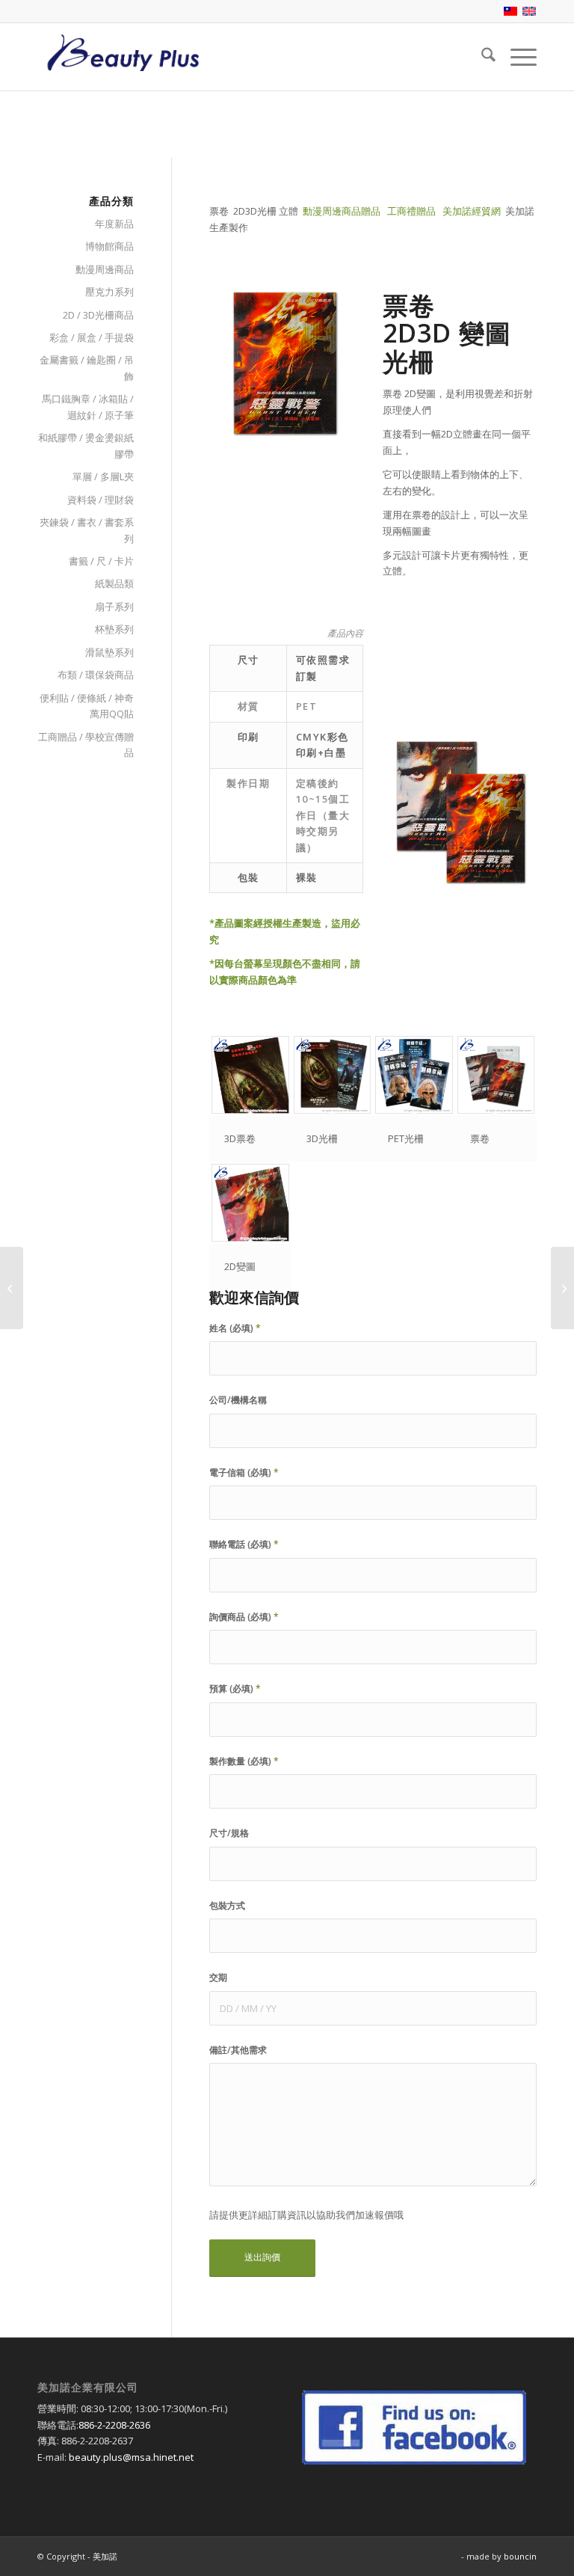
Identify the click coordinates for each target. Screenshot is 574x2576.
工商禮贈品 (411, 211)
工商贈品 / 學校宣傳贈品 (86, 745)
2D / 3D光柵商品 (98, 315)
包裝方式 (227, 1905)
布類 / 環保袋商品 (96, 675)
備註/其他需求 (238, 2050)
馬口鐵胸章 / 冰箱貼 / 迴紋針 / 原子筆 (88, 407)
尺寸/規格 (229, 1833)
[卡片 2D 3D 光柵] (12, 1288)
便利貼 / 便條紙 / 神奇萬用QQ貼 (87, 706)
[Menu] (516, 57)
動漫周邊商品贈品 (342, 211)
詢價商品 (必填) (244, 1617)
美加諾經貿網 (472, 211)
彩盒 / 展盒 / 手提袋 (92, 337)
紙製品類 (114, 583)
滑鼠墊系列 (109, 652)
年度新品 (114, 224)
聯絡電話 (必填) (244, 1544)
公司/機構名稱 (238, 1400)
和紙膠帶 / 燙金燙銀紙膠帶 (86, 445)
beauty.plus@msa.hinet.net (131, 2457)
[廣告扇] (562, 1288)
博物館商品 (109, 246)
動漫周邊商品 (105, 269)
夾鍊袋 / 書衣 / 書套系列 (87, 530)
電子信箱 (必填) (244, 1472)
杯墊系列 (114, 629)
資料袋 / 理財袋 (101, 500)
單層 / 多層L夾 (103, 476)
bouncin (520, 2556)
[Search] (481, 57)
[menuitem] (481, 57)
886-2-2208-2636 (114, 2425)
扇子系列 (114, 607)
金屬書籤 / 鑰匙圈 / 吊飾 (87, 368)
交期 (218, 1977)
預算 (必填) (235, 1689)
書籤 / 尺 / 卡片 (101, 561)
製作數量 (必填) (244, 1761)
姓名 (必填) (235, 1328)
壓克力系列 (109, 292)
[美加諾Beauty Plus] (123, 57)
